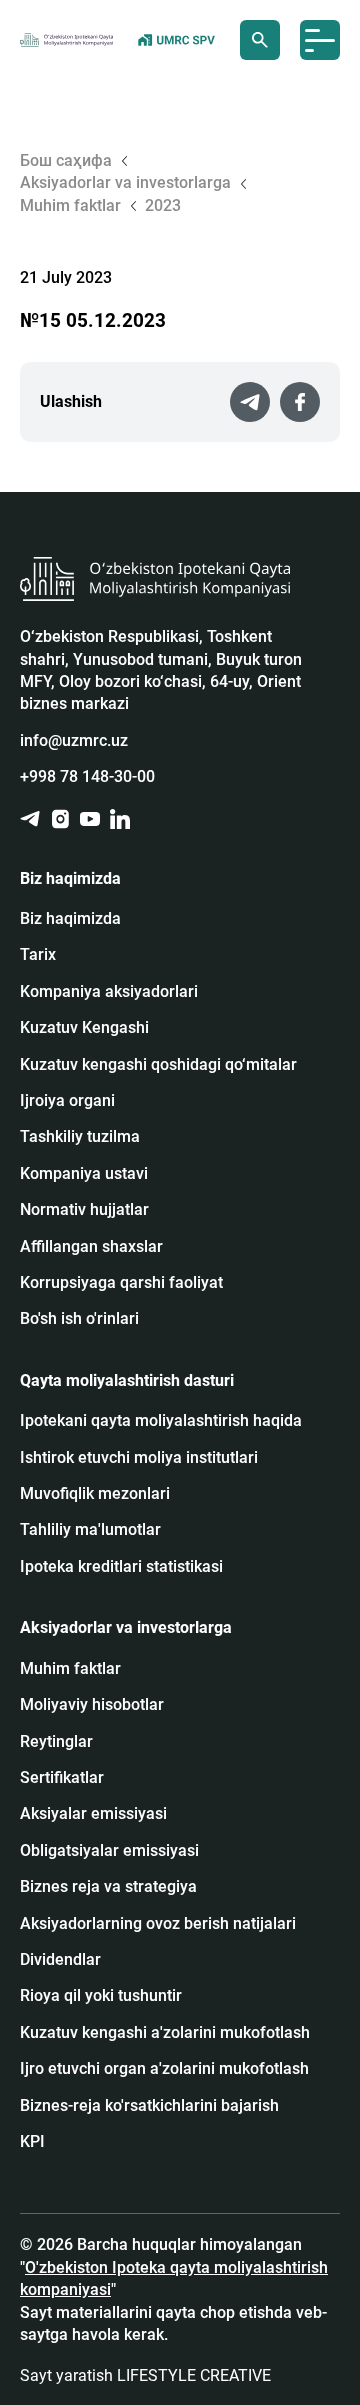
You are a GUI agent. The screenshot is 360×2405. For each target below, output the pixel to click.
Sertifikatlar (62, 1777)
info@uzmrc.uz (74, 740)
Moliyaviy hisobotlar (92, 1704)
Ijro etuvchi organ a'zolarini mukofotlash (164, 2068)
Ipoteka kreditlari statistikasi (121, 1566)
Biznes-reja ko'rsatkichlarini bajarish (149, 2105)
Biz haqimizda (70, 918)
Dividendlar (60, 1959)
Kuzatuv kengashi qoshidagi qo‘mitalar (158, 1064)
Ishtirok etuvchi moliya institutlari (139, 1457)
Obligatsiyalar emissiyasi (109, 1850)
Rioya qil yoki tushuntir (101, 1995)
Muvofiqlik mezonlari (95, 1493)
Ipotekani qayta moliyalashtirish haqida (161, 1420)
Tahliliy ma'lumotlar (90, 1529)
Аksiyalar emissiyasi (93, 1813)
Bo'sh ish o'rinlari (79, 1318)
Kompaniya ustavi (84, 1173)
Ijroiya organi (67, 1100)
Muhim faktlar (70, 1668)
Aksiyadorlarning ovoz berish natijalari (158, 1923)
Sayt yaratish (145, 2375)
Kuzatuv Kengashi (84, 1027)
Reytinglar (56, 1741)
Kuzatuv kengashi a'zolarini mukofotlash (165, 2032)
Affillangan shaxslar (91, 1246)
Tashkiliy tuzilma (80, 1136)
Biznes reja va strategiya (108, 1886)
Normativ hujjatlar (84, 1209)
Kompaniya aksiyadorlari (109, 991)
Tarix (38, 954)
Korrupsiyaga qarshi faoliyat (121, 1282)
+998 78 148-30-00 (87, 776)
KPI (32, 2141)
